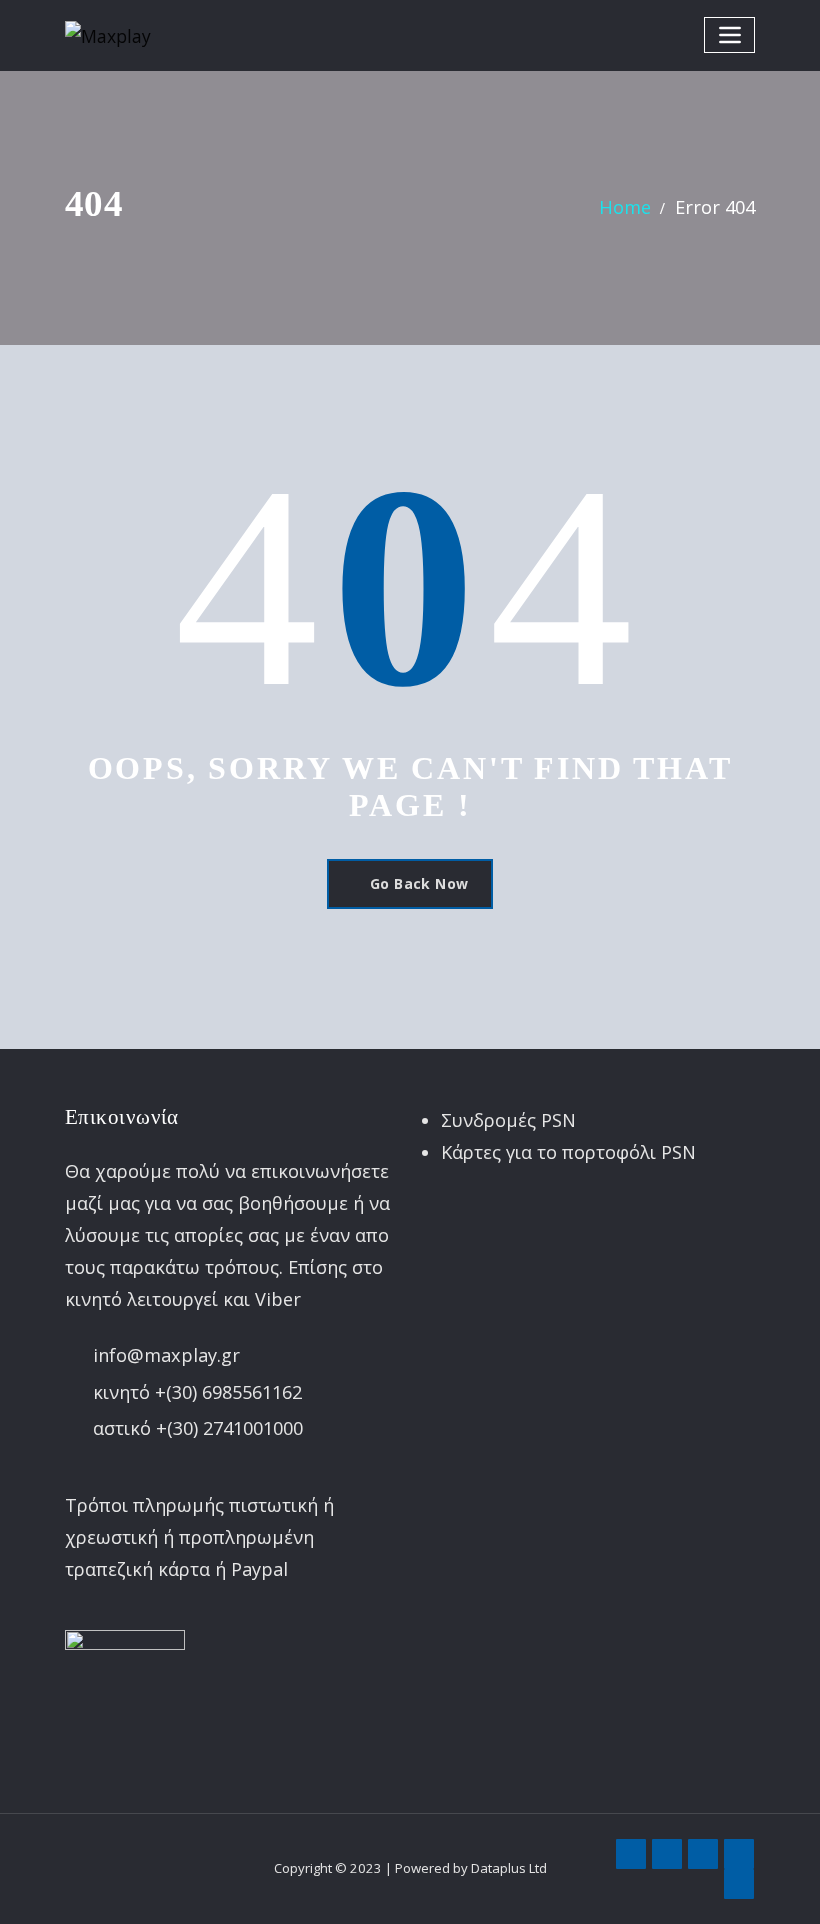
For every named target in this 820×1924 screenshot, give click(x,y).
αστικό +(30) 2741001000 (198, 1428)
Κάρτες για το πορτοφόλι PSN (568, 1152)
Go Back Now (419, 883)
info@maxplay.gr (166, 1355)
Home (625, 207)
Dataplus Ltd (509, 1868)
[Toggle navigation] (729, 34)
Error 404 (715, 207)
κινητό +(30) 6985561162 (197, 1392)
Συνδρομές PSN (508, 1120)
